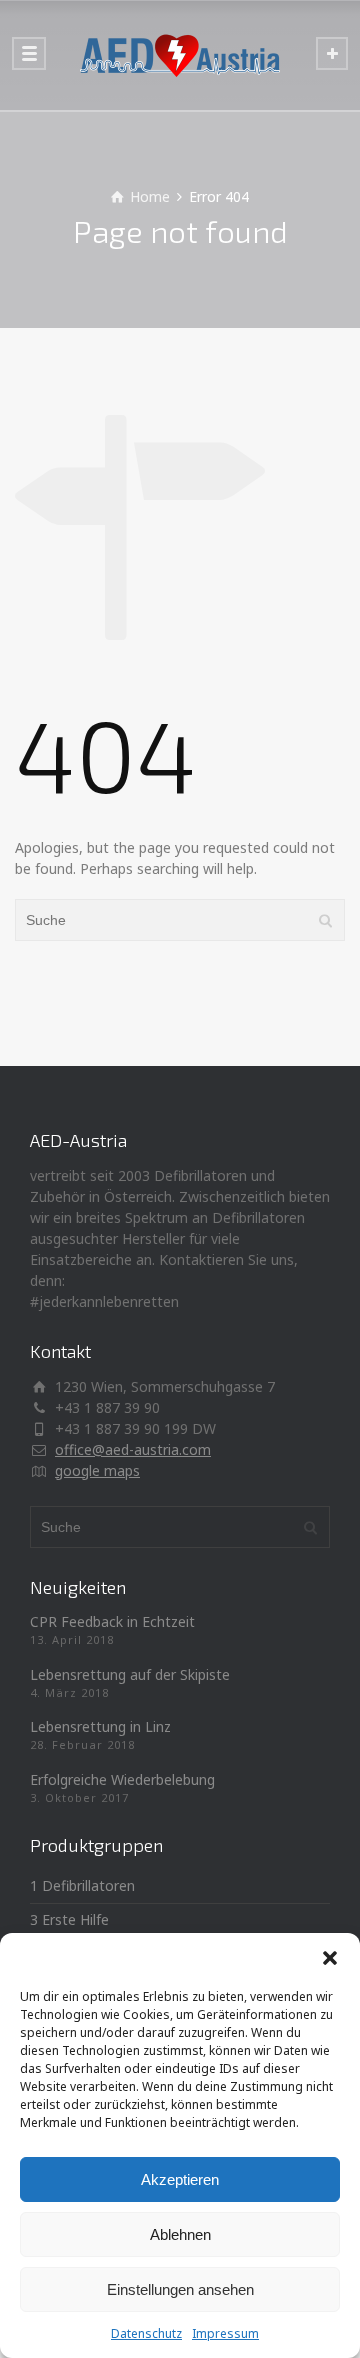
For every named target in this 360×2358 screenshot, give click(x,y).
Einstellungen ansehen (180, 2289)
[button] (330, 1958)
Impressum (225, 2333)
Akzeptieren (180, 2179)
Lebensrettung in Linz (100, 1726)
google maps (97, 1470)
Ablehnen (180, 2234)
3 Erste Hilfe (69, 1919)
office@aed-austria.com (133, 1449)
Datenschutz (146, 2333)
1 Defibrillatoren (82, 1885)
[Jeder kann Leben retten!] (180, 55)
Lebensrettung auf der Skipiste (130, 1674)
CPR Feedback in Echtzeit (112, 1621)
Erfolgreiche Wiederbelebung (122, 1779)
